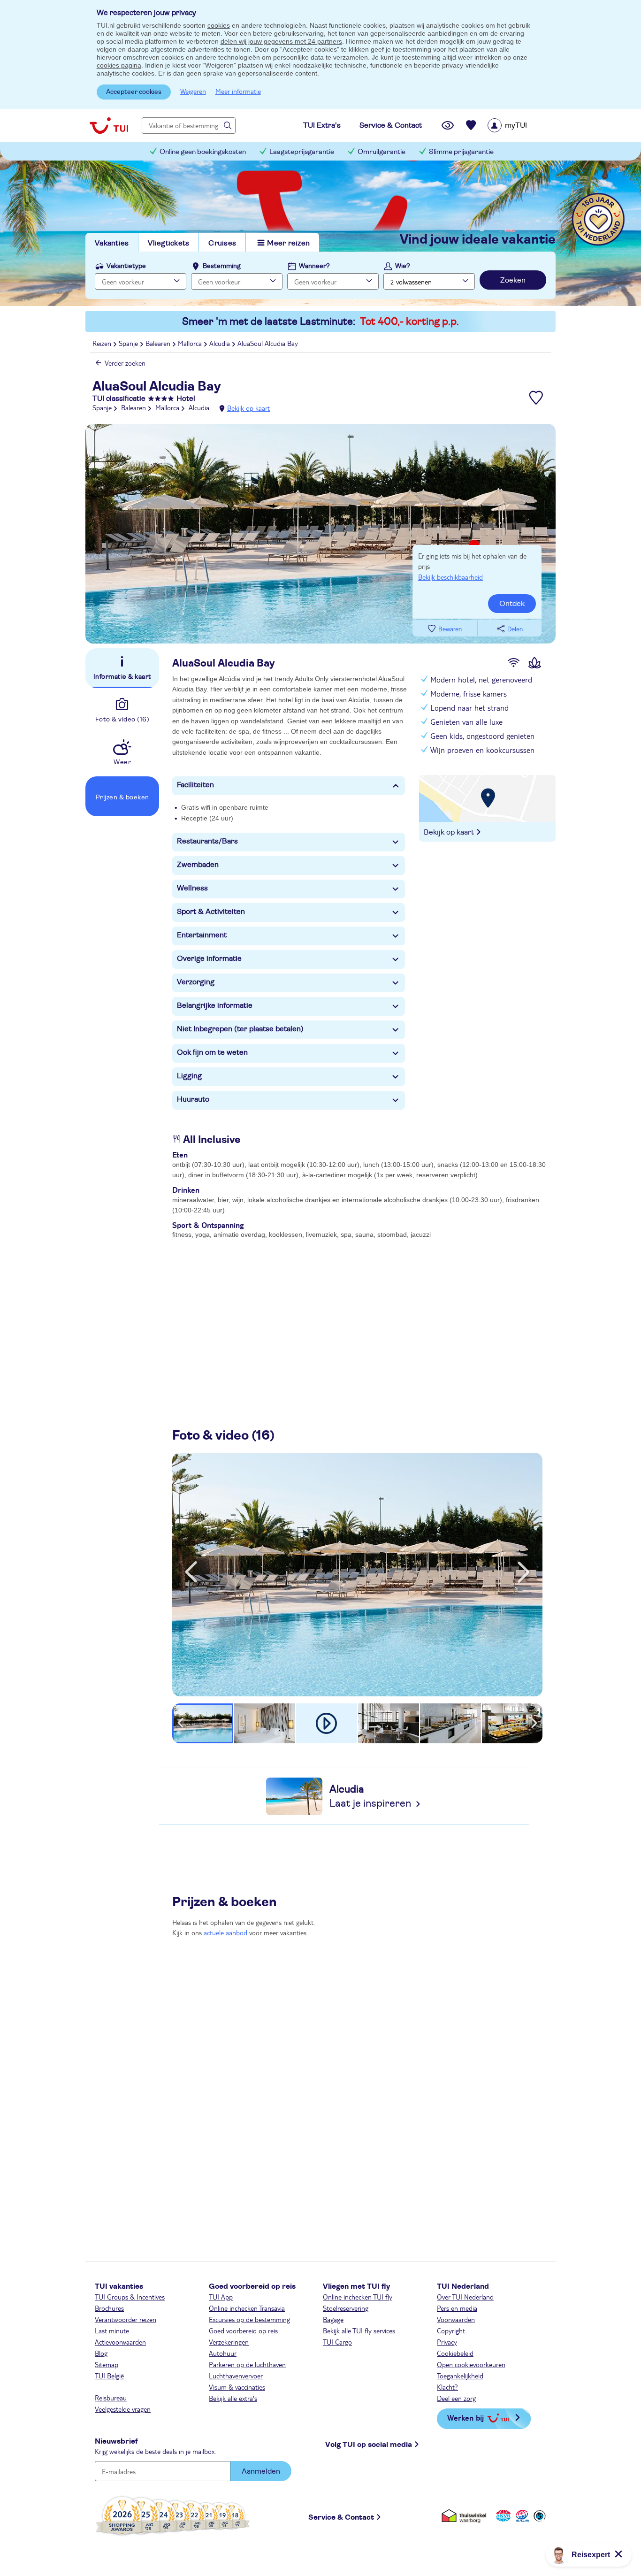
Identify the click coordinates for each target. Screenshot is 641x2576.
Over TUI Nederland (465, 2297)
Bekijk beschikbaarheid (450, 577)
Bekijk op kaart (248, 408)
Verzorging (196, 982)
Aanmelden (261, 2471)
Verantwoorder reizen (126, 2319)
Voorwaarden (456, 2319)
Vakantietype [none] (126, 266)
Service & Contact (341, 2517)
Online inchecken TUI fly (358, 2297)
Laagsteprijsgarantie (302, 152)
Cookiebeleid (455, 2353)
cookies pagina (119, 65)
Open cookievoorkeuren (471, 2364)
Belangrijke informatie (215, 1005)
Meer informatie (238, 91)
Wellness (192, 888)
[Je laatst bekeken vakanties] (448, 125)
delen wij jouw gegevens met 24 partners (281, 41)
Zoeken (513, 280)
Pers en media (457, 2308)
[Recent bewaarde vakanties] (471, 125)
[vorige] (191, 1572)
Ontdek (512, 604)
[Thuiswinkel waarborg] (466, 2516)
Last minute (112, 2331)
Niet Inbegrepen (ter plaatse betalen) (240, 1029)
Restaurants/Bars (207, 841)
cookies (219, 25)
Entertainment (202, 935)
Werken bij (465, 2418)
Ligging (189, 1076)
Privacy (447, 2342)
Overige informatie (209, 958)
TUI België (109, 2376)
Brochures (109, 2308)
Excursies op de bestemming (249, 2319)
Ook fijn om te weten (212, 1052)
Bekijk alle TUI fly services (359, 2331)
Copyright (451, 2331)
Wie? (403, 266)
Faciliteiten (195, 785)
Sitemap (107, 2364)
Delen (515, 629)
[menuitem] (519, 125)
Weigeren (193, 91)
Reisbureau (111, 2398)
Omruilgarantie (382, 152)
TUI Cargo (337, 2342)
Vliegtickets (168, 243)
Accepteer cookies (134, 92)
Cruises (222, 243)
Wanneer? (314, 266)
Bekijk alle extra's (233, 2398)
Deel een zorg (456, 2398)
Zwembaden (198, 865)
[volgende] (524, 1572)
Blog (101, 2353)
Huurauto (193, 1099)
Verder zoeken (125, 363)
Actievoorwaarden (120, 2342)
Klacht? (447, 2387)
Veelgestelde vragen (123, 2409)
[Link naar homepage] (109, 125)
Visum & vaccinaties (237, 2387)
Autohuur (223, 2353)
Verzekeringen (229, 2342)
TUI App (221, 2297)
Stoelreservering (346, 2308)
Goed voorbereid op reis (243, 2331)
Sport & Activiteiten (211, 912)
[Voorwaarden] (521, 2516)
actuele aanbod (225, 1932)
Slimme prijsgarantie (461, 152)
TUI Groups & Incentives (130, 2297)
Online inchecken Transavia (247, 2308)
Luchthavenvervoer (236, 2376)
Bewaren (450, 629)
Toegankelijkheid (460, 2376)
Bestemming (222, 266)
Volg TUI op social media (369, 2445)
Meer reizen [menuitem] (288, 243)
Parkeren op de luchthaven (247, 2364)
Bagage (333, 2319)
